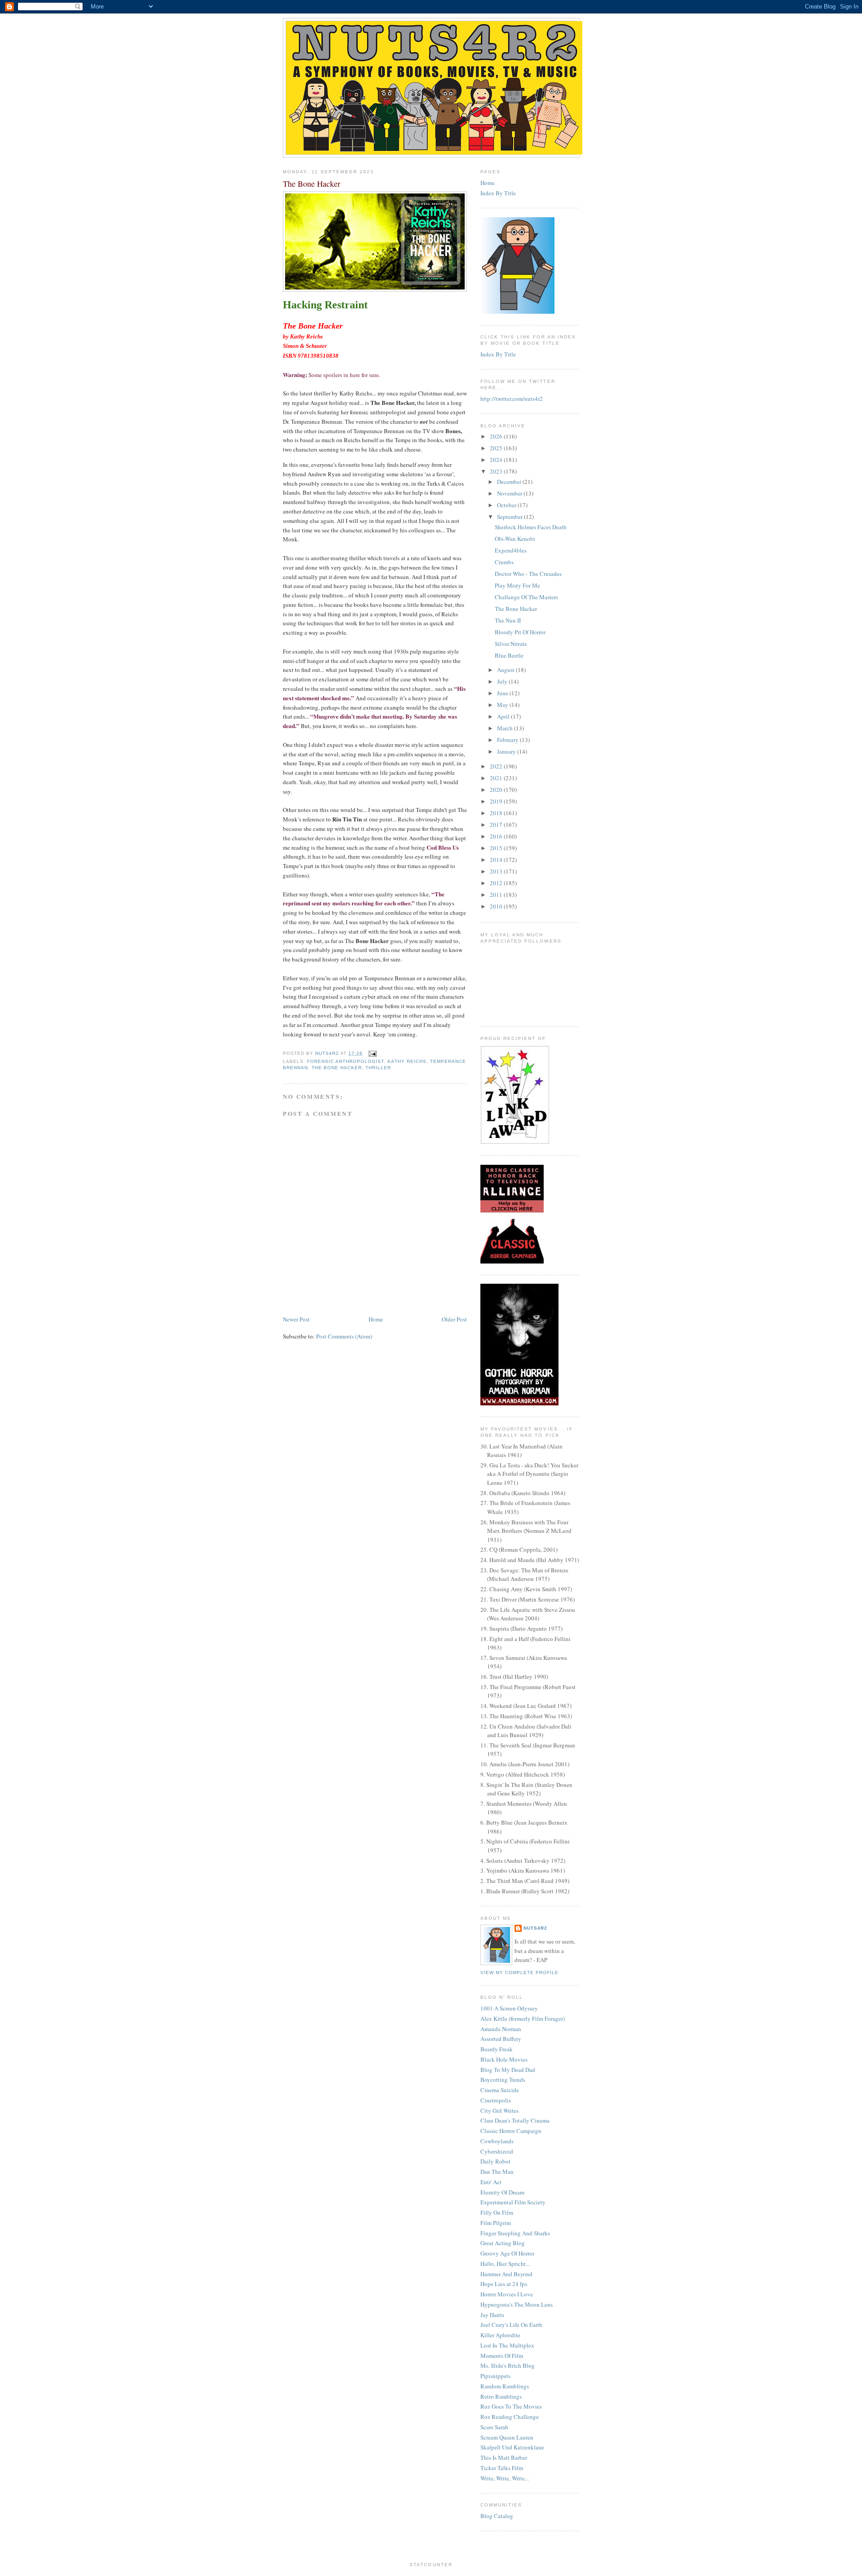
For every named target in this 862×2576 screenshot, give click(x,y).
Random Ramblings (505, 2386)
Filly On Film (497, 2212)
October (507, 505)
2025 (497, 448)
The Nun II (508, 620)
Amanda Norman (501, 2029)
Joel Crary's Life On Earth (511, 2325)
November (510, 493)
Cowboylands (497, 2141)
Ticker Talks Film (502, 2468)
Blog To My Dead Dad (508, 2070)
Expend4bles (511, 550)
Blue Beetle (509, 655)
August (506, 670)
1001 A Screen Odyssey (509, 2008)
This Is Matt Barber (504, 2458)
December (510, 482)
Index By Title (498, 193)
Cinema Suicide (500, 2090)
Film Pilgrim (496, 2223)
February (508, 740)
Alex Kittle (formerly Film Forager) (523, 2019)
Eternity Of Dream (502, 2192)
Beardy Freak (497, 2049)
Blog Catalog (497, 2516)
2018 (497, 813)
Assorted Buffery (501, 2039)
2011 (497, 895)
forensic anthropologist (345, 1061)
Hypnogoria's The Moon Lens (517, 2304)
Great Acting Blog (503, 2243)
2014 (497, 860)
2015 (497, 848)
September (510, 517)
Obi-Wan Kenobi (515, 539)
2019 (497, 801)
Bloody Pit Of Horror (520, 632)
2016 (497, 836)
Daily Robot (495, 2161)
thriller (378, 1068)
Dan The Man (497, 2172)
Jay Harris (492, 2315)
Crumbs (504, 562)
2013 (497, 871)
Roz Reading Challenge (510, 2417)
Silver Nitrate (511, 644)
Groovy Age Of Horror (507, 2253)
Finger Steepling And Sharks (515, 2233)
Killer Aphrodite (500, 2335)
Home (376, 1319)
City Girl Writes (499, 2111)
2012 (497, 883)
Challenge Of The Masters (526, 597)
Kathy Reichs (407, 1061)
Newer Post (296, 1319)
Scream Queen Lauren (507, 2437)
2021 (497, 778)
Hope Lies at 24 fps (504, 2284)
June (503, 693)
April (504, 716)
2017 (497, 825)
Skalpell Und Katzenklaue (512, 2447)
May (503, 705)
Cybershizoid (497, 2151)
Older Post (454, 1319)
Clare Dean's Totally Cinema (515, 2120)
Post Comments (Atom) (344, 1336)
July (503, 681)
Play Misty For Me (517, 585)
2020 (497, 790)
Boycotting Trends (503, 2080)
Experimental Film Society (513, 2202)
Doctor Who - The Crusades (528, 574)
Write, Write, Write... (505, 2478)
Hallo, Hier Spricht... (505, 2264)
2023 (497, 471)
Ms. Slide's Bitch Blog (508, 2365)
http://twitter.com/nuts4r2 (512, 399)
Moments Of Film (502, 2356)
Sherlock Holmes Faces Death (531, 527)
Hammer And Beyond (506, 2274)
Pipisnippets (495, 2376)
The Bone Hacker (337, 1068)
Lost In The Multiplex (507, 2345)
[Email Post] (372, 1053)
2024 (497, 460)
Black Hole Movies (504, 2059)
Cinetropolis (496, 2100)
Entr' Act (491, 2182)
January (507, 751)
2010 (497, 906)
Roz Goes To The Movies (511, 2406)
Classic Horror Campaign (511, 2131)
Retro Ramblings (501, 2396)
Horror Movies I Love (507, 2294)
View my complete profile (519, 1973)
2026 (497, 436)
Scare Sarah (494, 2427)
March (506, 728)
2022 (497, 766)
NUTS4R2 (535, 1928)
